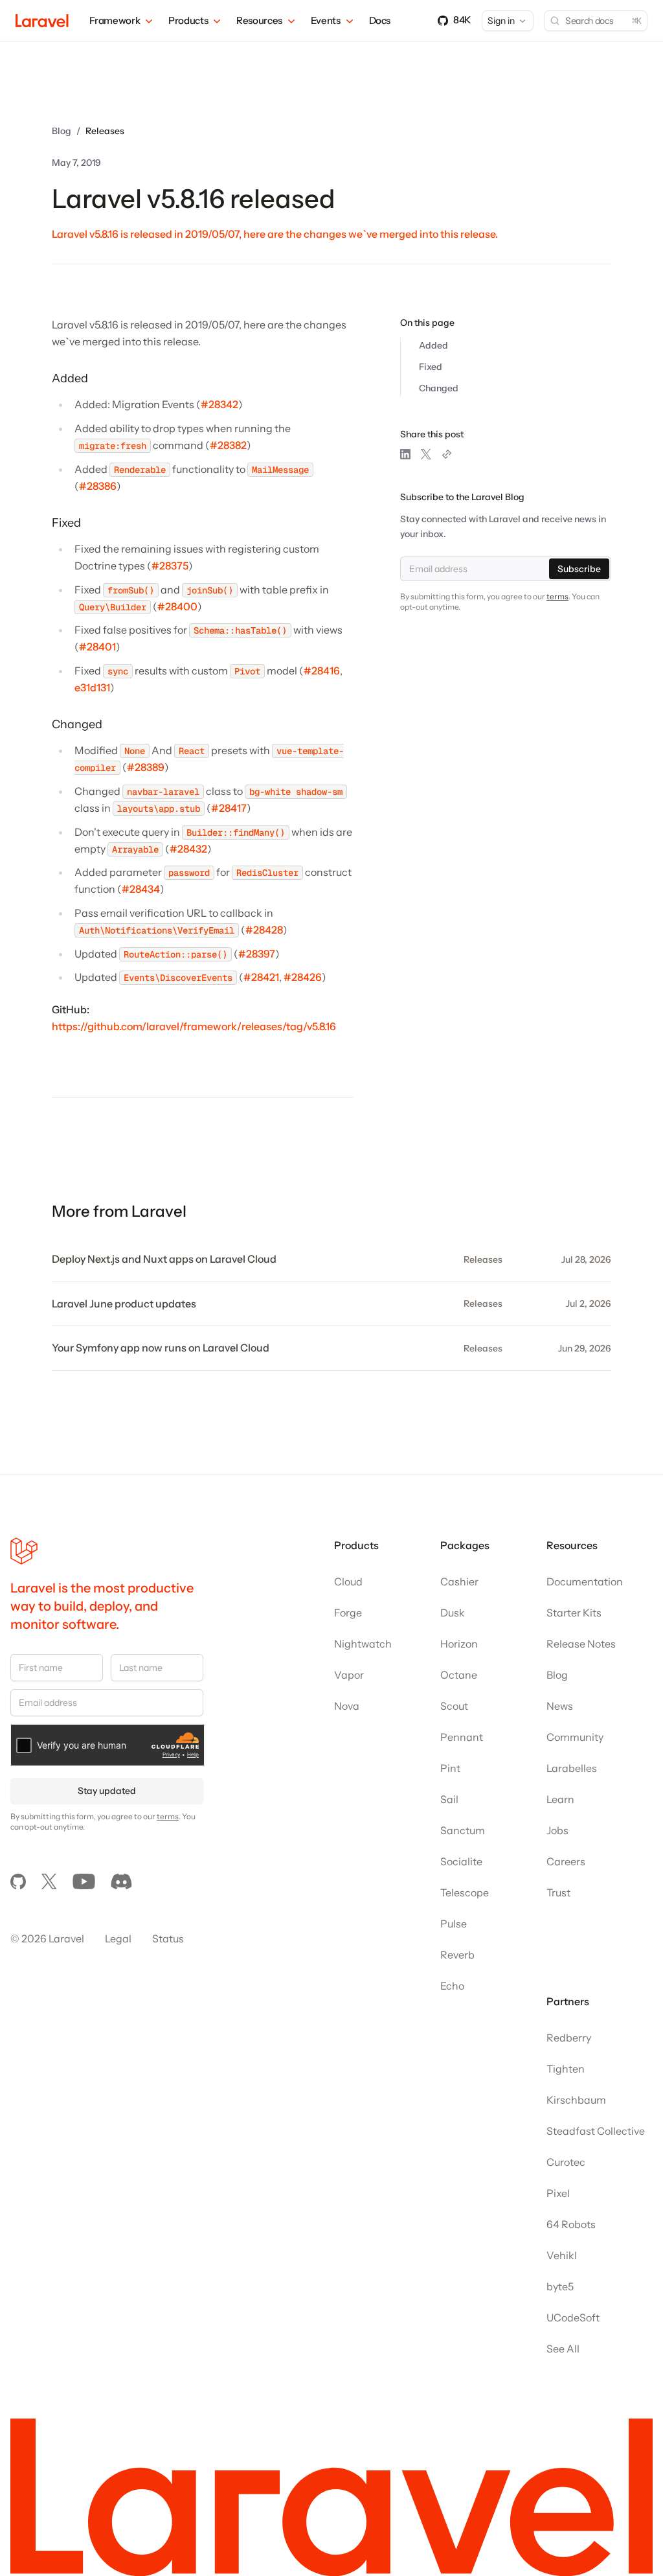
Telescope (465, 1892)
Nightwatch (363, 1644)
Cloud (348, 1581)
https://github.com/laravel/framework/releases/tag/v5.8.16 (194, 1026)
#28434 (141, 889)
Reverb (457, 1955)
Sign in (501, 21)
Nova (347, 1706)
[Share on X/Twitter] (426, 454)
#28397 (257, 954)
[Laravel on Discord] (121, 1881)
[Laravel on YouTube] (84, 1881)
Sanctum (463, 1830)
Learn (560, 1799)
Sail (449, 1799)
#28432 (188, 849)
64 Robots (571, 2224)
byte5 (560, 2286)
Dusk (453, 1613)
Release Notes (581, 1644)
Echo (452, 1986)
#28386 (98, 486)
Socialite (461, 1861)
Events (326, 20)
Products (188, 20)
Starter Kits (574, 1613)
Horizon (459, 1644)
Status (168, 1938)
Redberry (569, 2038)
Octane (459, 1675)
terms (557, 596)
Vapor (349, 1675)
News (560, 1706)
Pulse (454, 1924)
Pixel (558, 2193)
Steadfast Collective (596, 2131)
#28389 (146, 767)
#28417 (229, 808)
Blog (62, 131)
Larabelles (572, 1768)
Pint (450, 1768)
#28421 (261, 977)
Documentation (585, 1581)
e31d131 (92, 687)
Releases (105, 131)
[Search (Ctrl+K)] (596, 21)
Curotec (566, 2162)
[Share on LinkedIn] (405, 454)
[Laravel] (42, 21)
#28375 (170, 566)
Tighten (566, 2069)
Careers (566, 1861)
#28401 (97, 647)
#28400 (177, 606)
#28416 (322, 671)
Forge (348, 1613)
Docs (380, 20)
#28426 (303, 977)
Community (575, 1737)
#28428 (264, 930)
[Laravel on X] (49, 1881)
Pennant (462, 1737)
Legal (118, 1938)
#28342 (219, 404)
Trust (558, 1892)
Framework (115, 20)
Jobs (557, 1830)
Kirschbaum (576, 2100)
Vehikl (562, 2255)
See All (563, 2349)
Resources (259, 20)
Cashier (459, 1581)
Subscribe (579, 569)
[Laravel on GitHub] (18, 1881)
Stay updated (107, 1791)
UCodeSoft (573, 2317)
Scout (454, 1706)
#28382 (228, 445)
